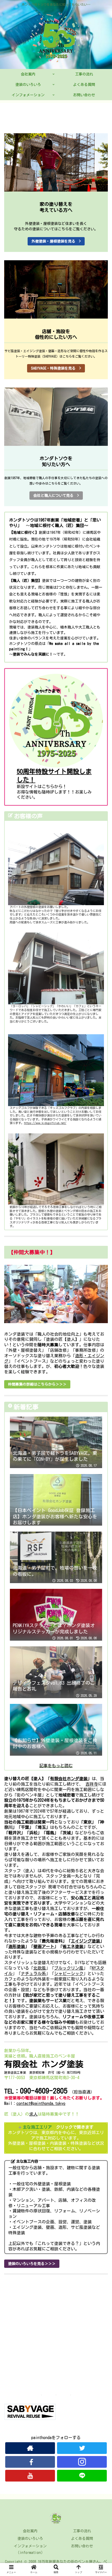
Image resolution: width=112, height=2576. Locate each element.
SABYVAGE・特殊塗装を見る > (56, 368)
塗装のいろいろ (30, 2539)
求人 (33, 2114)
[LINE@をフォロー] (82, 2476)
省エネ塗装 (73, 1946)
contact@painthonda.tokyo (41, 2103)
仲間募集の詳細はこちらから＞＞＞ (37, 1384)
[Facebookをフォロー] (30, 2462)
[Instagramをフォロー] (82, 2462)
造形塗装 (17, 1946)
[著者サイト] (30, 2448)
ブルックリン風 (69, 1968)
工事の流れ (82, 2531)
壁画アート (44, 1946)
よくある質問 (82, 2539)
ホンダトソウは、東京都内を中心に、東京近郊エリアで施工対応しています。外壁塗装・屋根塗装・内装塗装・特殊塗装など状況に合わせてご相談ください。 (56, 2138)
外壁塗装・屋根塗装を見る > (56, 241)
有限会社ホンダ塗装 (69, 1779)
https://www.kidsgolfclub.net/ (45, 1123)
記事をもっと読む (56, 1766)
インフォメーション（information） (30, 2549)
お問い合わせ (82, 2546)
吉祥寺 (92, 1784)
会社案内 (30, 2531)
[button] (101, 1268)
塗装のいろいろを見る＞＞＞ (32, 2264)
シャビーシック (69, 1974)
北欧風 (40, 1968)
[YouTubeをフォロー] (30, 2476)
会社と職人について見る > (56, 496)
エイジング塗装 (85, 1941)
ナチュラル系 (33, 1974)
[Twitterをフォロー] (82, 2448)
